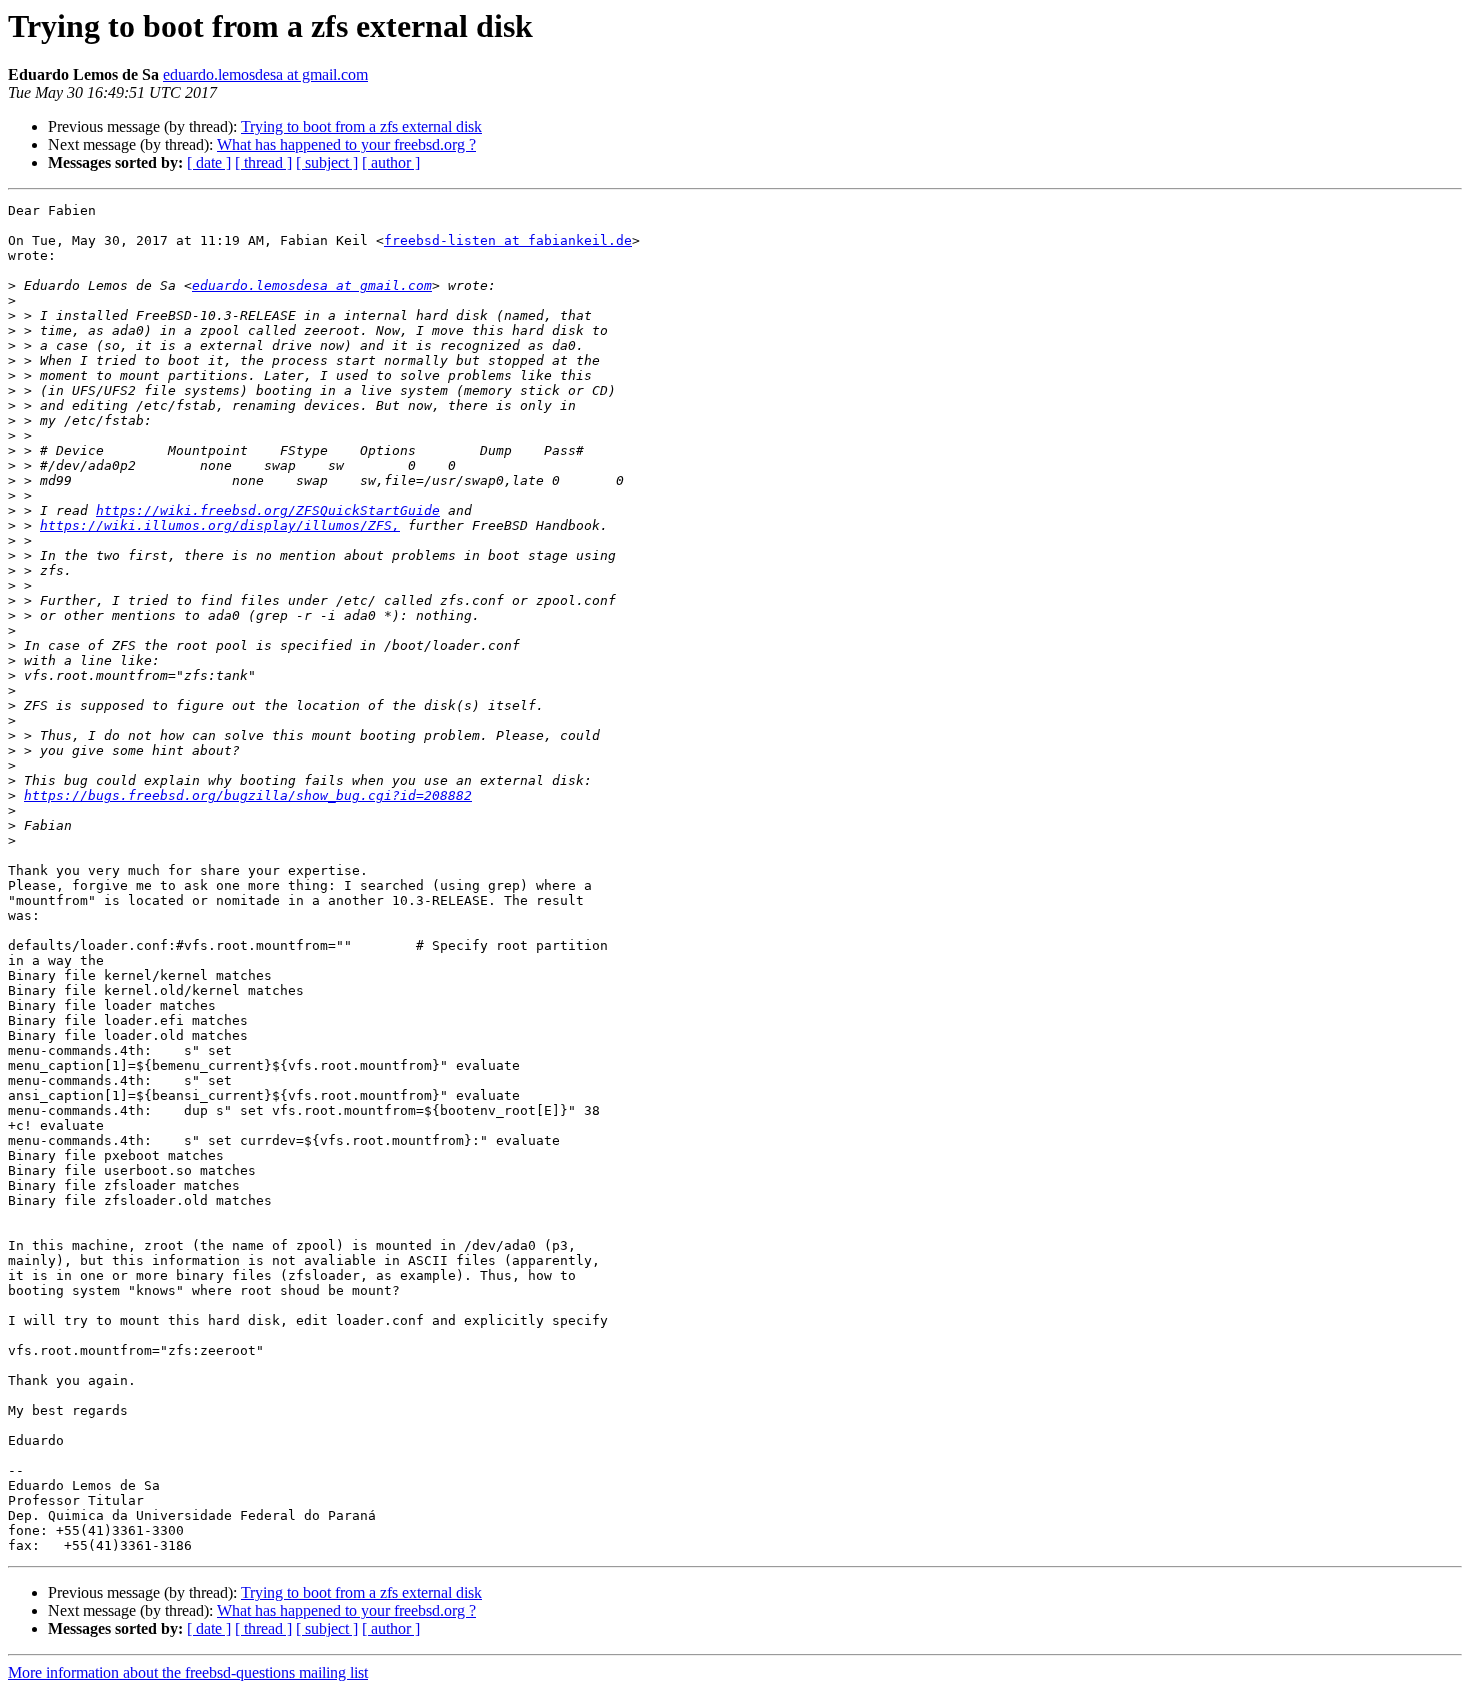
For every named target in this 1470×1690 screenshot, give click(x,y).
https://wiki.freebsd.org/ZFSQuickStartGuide (268, 510)
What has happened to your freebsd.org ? (346, 144)
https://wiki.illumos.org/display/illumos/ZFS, (220, 525)
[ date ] (209, 162)
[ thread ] (263, 162)
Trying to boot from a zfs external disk (361, 126)
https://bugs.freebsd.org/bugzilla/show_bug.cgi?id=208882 (248, 795)
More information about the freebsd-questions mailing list (188, 1672)
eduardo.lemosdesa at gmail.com (265, 74)
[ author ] (391, 162)
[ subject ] (327, 162)
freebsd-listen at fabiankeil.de (508, 240)
